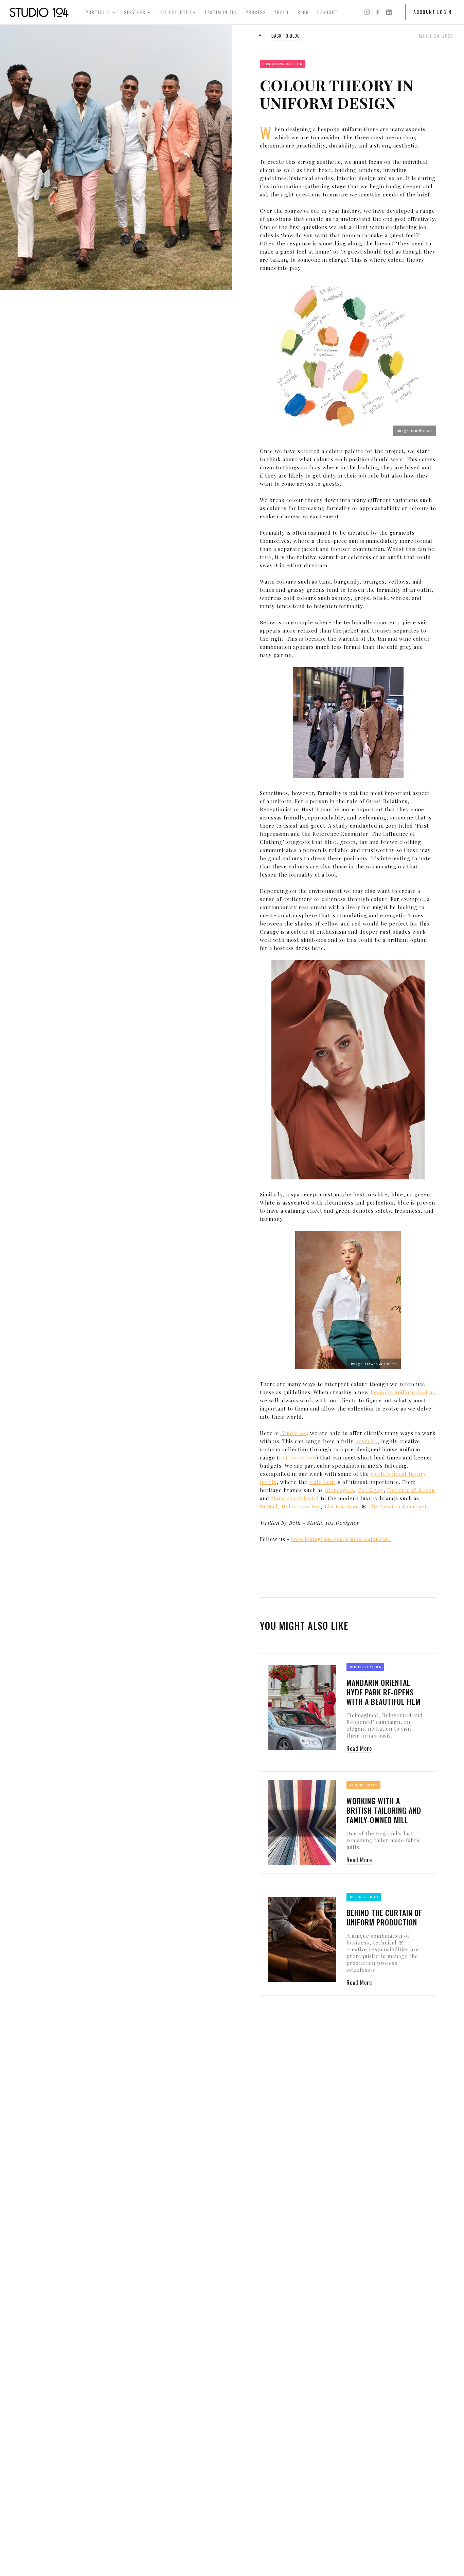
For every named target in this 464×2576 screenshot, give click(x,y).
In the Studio (364, 1897)
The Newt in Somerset (398, 1506)
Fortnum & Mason (411, 1490)
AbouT (282, 12)
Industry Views (366, 1667)
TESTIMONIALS (221, 12)
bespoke (366, 1441)
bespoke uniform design (402, 1392)
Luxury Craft (364, 1785)
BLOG (303, 12)
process (256, 12)
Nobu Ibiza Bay (301, 1506)
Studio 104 (294, 1433)
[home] (39, 12)
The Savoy (371, 1490)
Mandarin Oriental (295, 1498)
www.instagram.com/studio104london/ (341, 1539)
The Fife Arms (342, 1506)
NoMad (269, 1506)
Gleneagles (339, 1490)
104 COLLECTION (178, 12)
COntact (328, 12)
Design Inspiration (283, 64)
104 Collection (298, 1457)
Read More (359, 1748)
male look (322, 1482)
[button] (101, 12)
